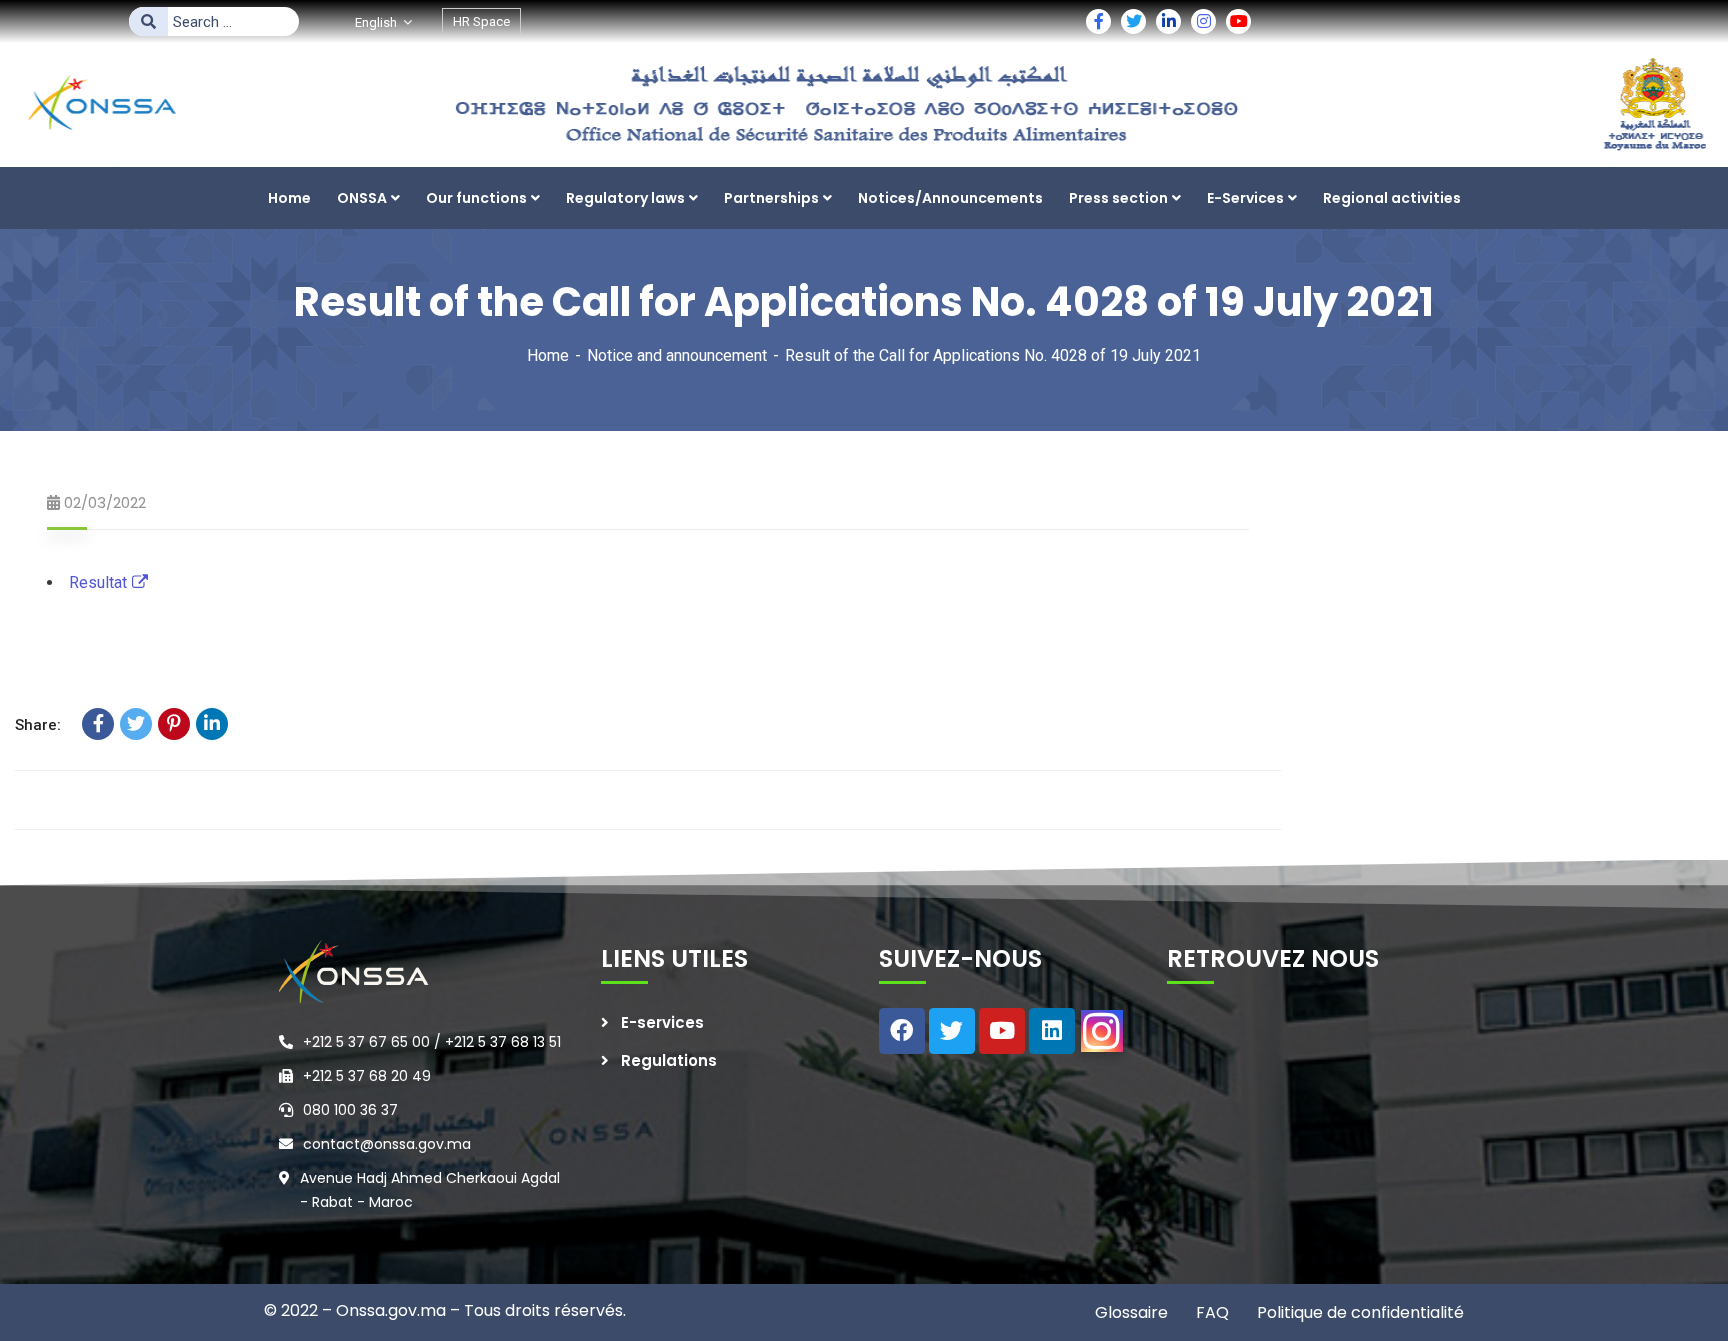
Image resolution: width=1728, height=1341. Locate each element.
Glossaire (1131, 1312)
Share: (38, 725)
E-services (662, 1022)
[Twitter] (136, 724)
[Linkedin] (1052, 1031)
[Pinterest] (174, 724)
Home (548, 355)
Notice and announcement (677, 355)
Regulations (669, 1060)
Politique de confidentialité (1358, 1312)
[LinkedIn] (212, 724)
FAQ (1210, 1312)
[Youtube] (1002, 1031)
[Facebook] (98, 724)
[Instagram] (1102, 1031)
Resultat (98, 582)
